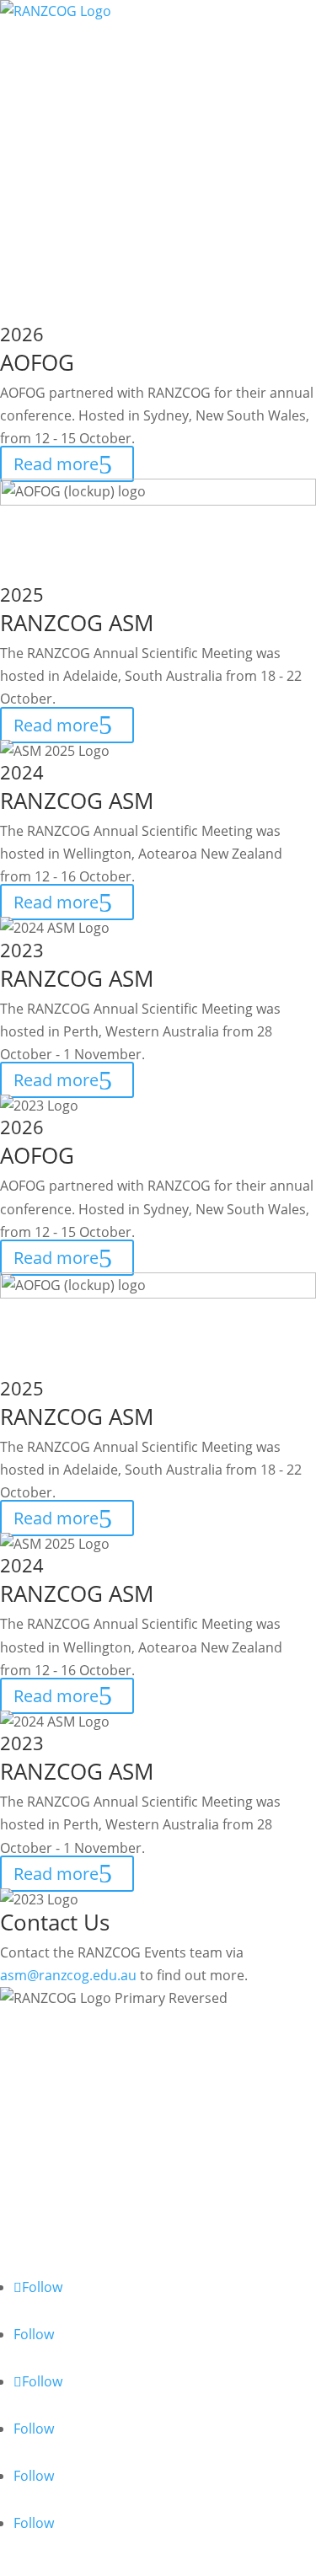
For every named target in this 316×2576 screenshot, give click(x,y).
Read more (56, 464)
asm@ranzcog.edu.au (68, 1975)
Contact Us (56, 303)
